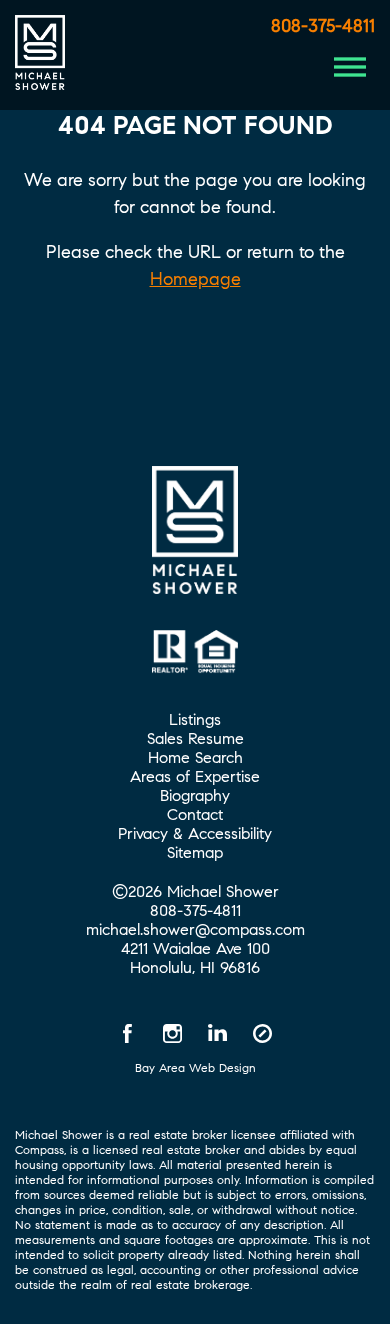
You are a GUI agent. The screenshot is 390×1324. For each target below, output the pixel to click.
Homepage (195, 279)
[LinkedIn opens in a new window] (218, 1033)
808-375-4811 (323, 26)
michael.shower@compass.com (195, 929)
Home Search (195, 757)
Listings (195, 719)
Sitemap (195, 852)
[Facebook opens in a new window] (128, 1033)
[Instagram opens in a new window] (173, 1033)
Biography (195, 795)
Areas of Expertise (195, 776)
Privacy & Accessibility (195, 833)
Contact (195, 814)
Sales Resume (195, 738)
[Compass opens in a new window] (263, 1033)
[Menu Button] (350, 67)
